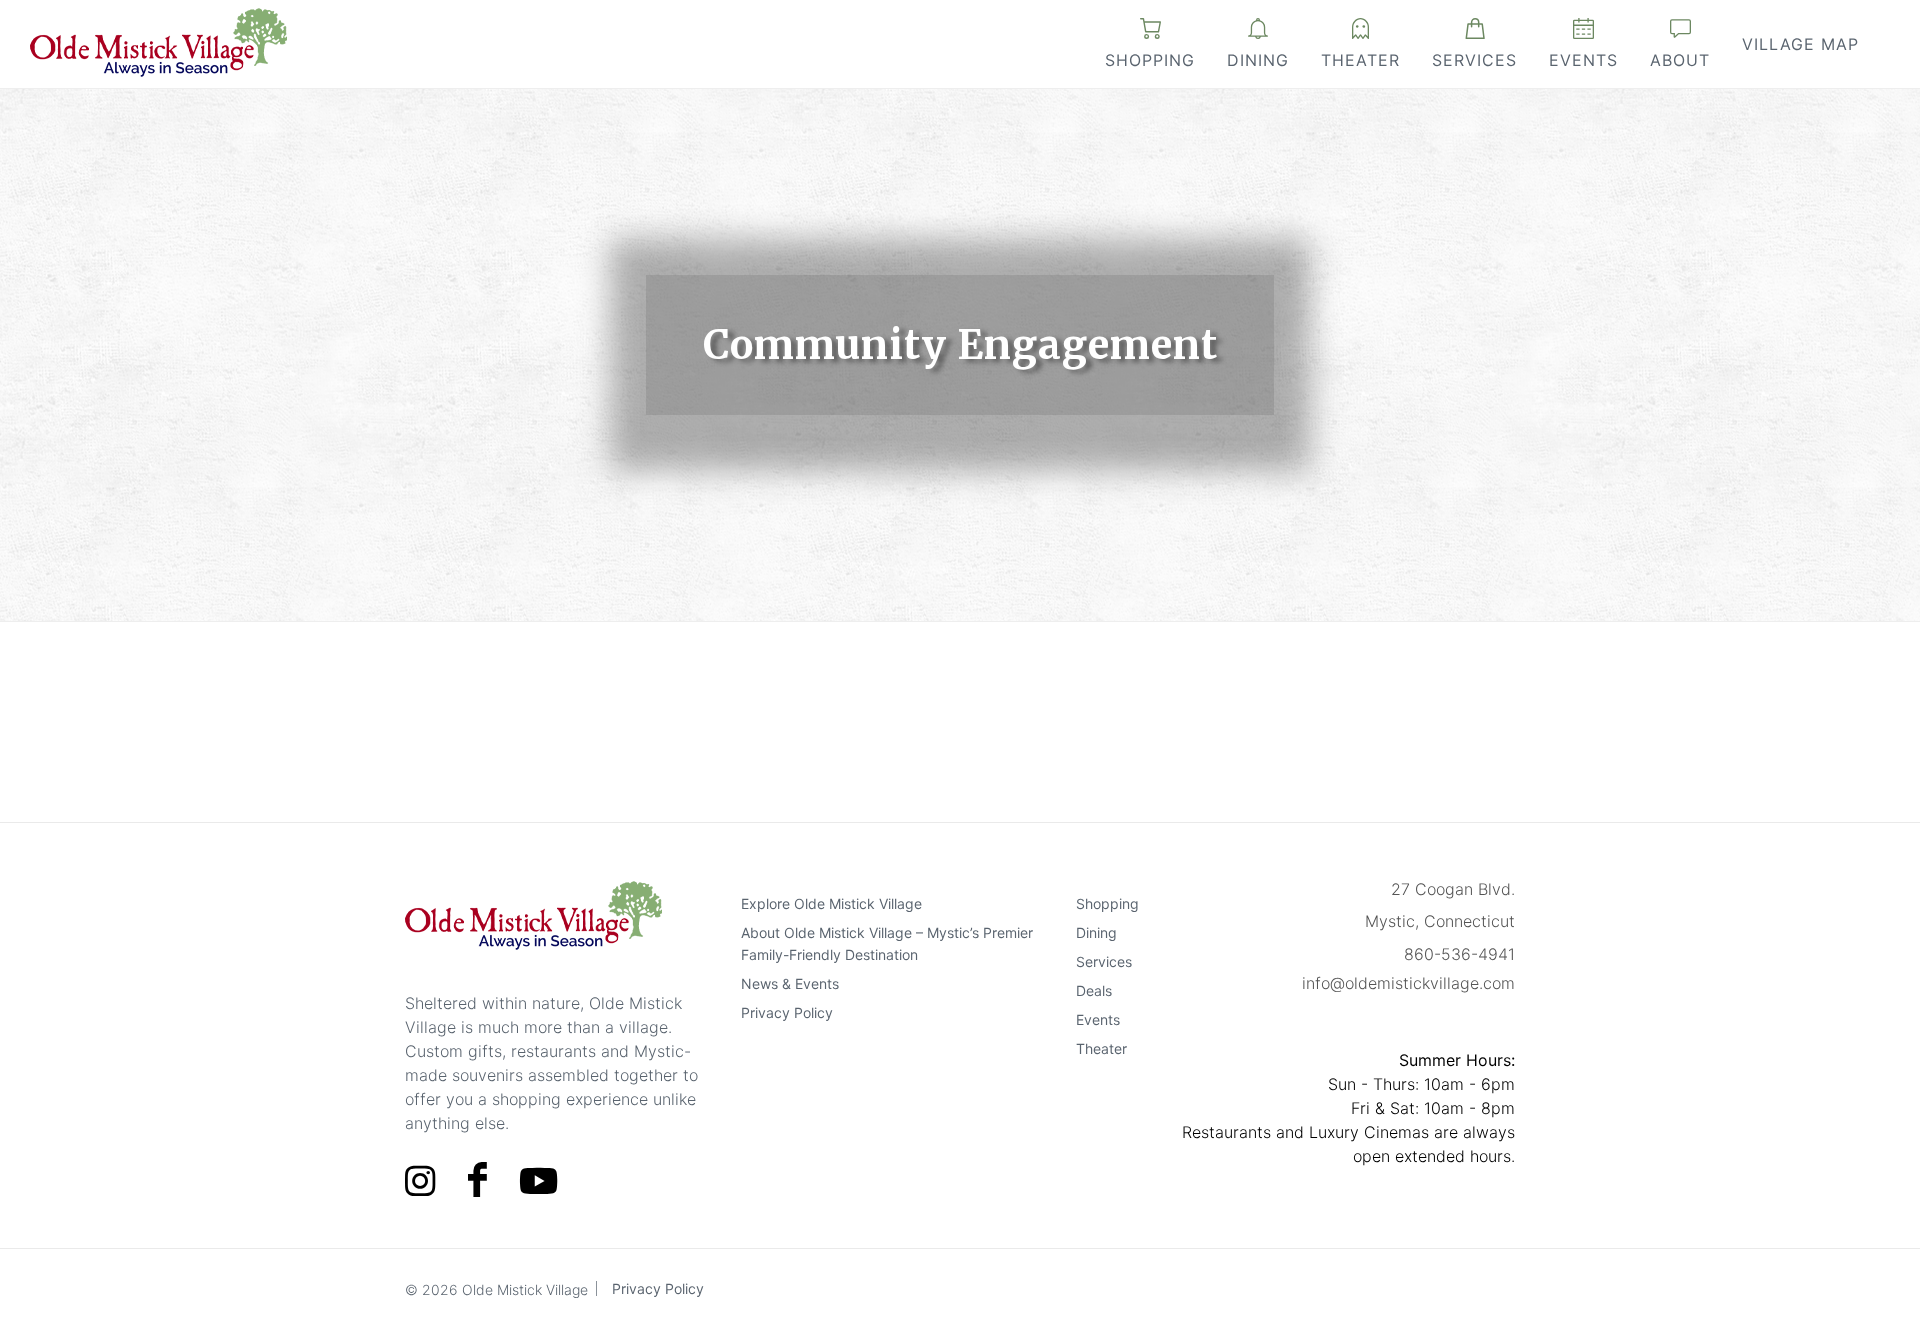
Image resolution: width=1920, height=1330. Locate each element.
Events (1583, 60)
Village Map (1800, 44)
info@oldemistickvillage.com (1408, 983)
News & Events (790, 983)
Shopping (1150, 60)
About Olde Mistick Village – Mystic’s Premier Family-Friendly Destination (887, 943)
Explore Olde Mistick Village (831, 903)
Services (1474, 60)
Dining (1258, 60)
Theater (1360, 60)
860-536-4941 (1459, 954)
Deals (1094, 990)
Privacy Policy (787, 1012)
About (1680, 60)
